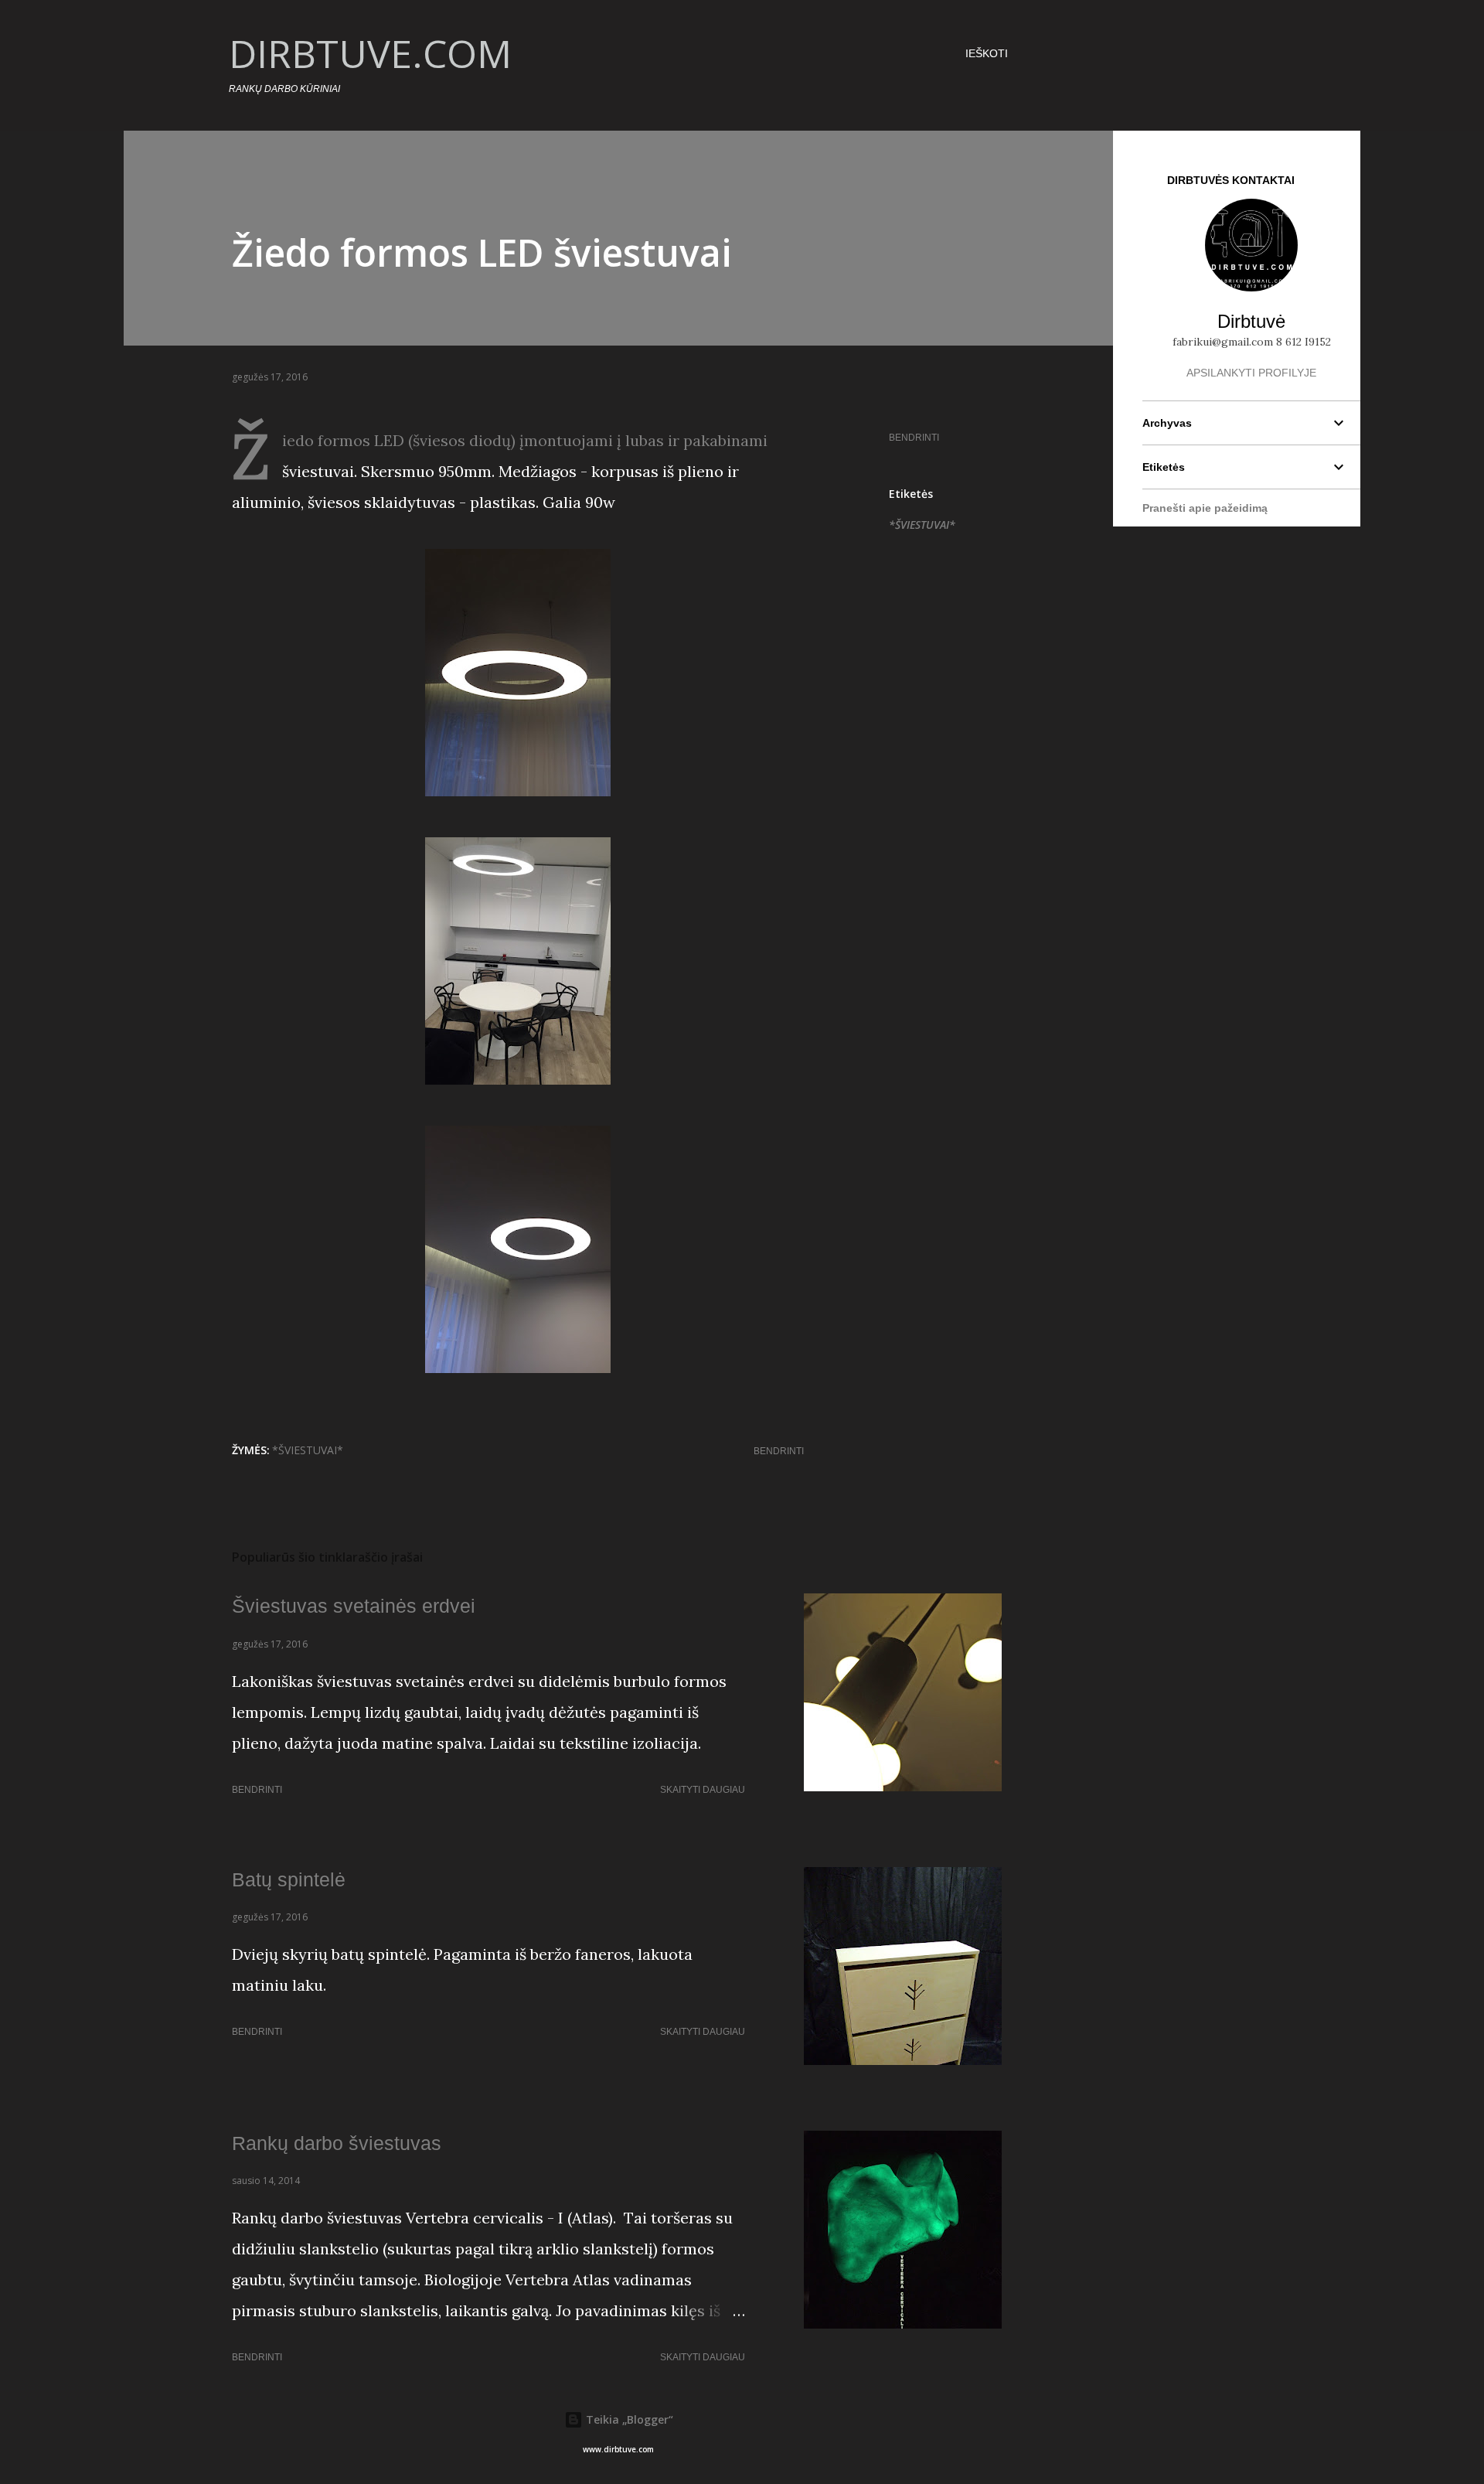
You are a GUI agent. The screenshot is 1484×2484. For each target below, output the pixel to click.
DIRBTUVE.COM (370, 53)
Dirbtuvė (1251, 321)
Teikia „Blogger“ (628, 2419)
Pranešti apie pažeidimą (1205, 508)
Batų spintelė (289, 1879)
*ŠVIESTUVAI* (922, 525)
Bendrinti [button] (914, 438)
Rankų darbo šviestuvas (337, 2143)
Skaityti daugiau (703, 1790)
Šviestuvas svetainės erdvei (354, 1606)
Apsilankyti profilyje (1251, 373)
